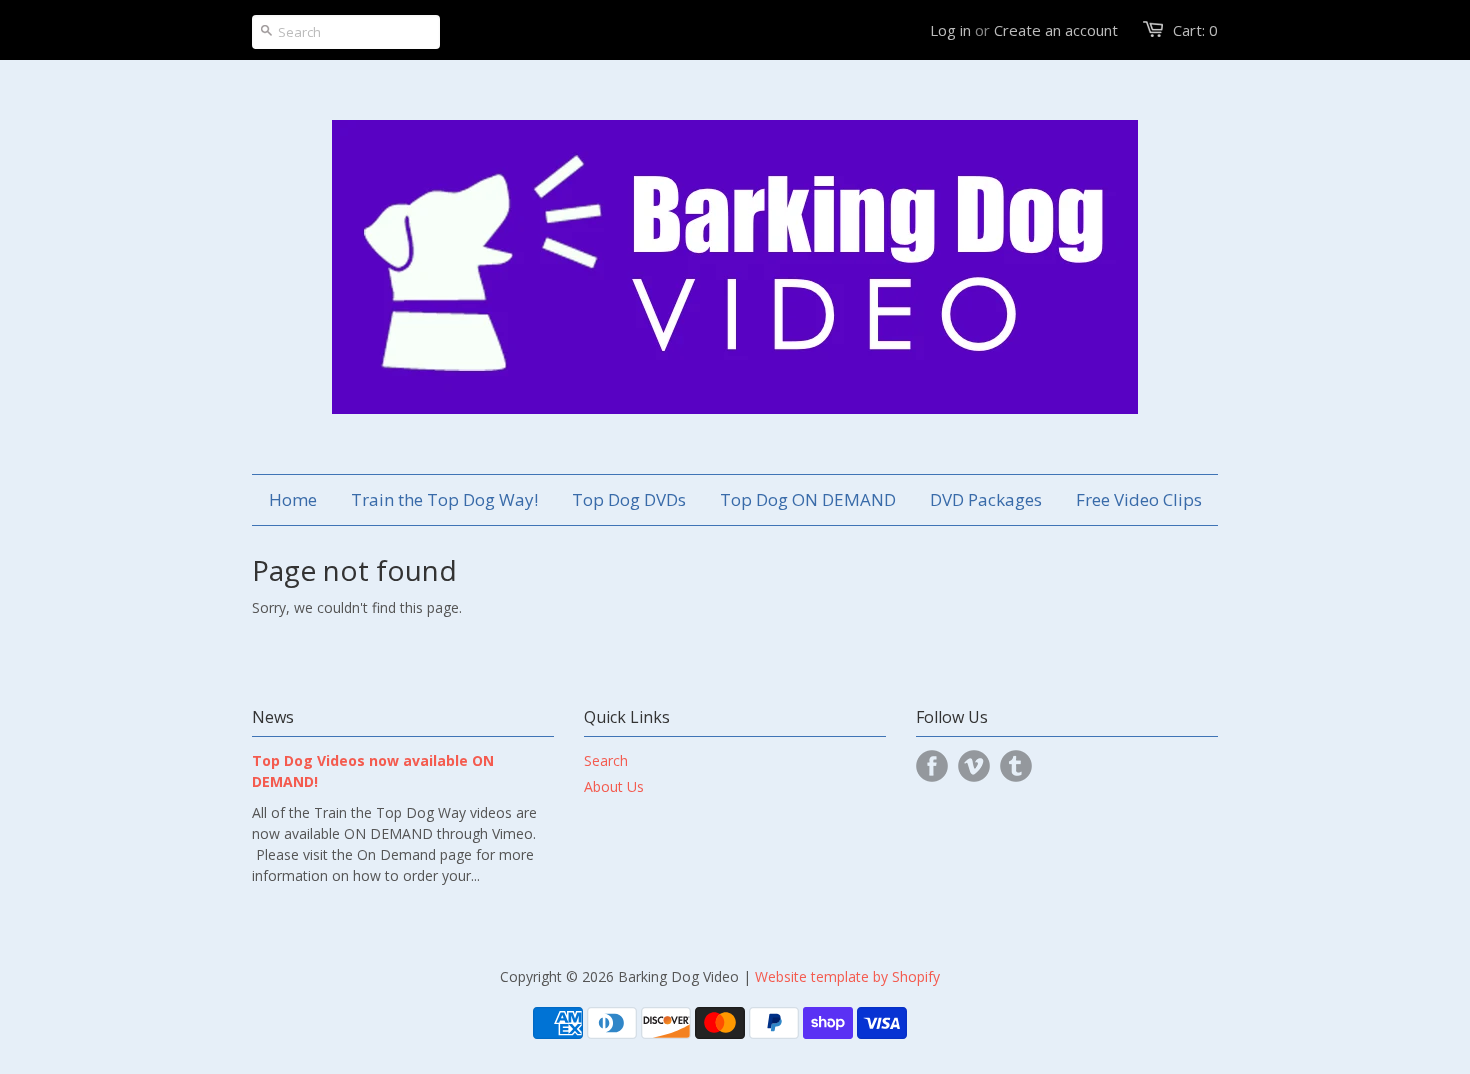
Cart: (1195, 30)
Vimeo (974, 766)
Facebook (932, 766)
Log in (950, 30)
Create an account (1056, 30)
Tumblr (1016, 766)
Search (606, 760)
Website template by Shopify (847, 976)
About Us (614, 786)
